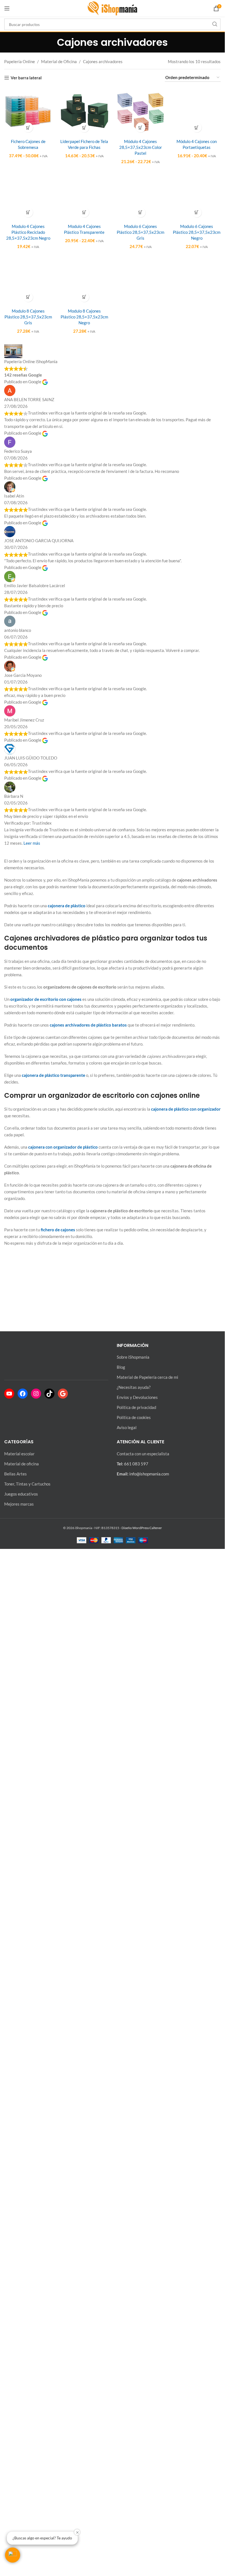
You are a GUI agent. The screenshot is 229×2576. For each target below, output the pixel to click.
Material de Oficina (59, 61)
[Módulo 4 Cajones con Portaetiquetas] (197, 297)
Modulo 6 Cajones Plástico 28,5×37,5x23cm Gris (140, 968)
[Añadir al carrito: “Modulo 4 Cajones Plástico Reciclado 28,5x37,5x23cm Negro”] (28, 949)
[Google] (63, 2433)
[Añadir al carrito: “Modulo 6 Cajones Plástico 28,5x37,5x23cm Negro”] (197, 949)
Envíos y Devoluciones (137, 2437)
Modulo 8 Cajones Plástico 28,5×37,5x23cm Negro (84, 1424)
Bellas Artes (15, 2513)
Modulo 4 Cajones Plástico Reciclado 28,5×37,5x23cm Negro (28, 968)
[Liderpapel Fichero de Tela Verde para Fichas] (84, 111)
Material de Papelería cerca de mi (147, 2417)
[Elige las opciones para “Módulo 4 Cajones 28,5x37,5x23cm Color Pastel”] (141, 128)
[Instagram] (36, 2433)
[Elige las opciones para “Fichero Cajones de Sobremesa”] (28, 128)
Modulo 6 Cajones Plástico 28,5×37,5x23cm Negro (197, 968)
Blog (121, 2407)
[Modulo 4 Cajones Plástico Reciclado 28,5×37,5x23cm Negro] (28, 747)
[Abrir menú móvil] (7, 8)
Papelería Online (20, 61)
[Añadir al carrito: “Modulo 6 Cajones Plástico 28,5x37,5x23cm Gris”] (141, 949)
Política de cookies (134, 2457)
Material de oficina (22, 2503)
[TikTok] (49, 2433)
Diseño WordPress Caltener (142, 2567)
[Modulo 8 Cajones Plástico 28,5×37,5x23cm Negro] (84, 1203)
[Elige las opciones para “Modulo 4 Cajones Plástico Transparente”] (84, 949)
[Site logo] (113, 8)
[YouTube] (9, 2433)
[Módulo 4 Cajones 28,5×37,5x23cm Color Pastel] (141, 111)
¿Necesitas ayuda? (134, 2427)
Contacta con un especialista (143, 2493)
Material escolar (19, 2493)
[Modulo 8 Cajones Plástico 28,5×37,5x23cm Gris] (28, 1203)
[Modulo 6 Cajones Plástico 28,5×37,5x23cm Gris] (141, 747)
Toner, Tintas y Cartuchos (27, 2523)
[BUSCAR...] (215, 24)
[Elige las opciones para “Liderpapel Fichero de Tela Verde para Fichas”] (84, 128)
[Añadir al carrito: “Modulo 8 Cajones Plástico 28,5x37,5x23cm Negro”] (84, 1405)
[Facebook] (23, 2433)
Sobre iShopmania (133, 2397)
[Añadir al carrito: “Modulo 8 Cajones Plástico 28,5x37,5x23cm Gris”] (28, 1405)
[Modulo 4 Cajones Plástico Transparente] (84, 747)
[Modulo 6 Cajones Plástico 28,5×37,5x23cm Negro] (197, 747)
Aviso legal (127, 2467)
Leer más (32, 1951)
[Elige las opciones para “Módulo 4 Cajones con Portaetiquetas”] (197, 499)
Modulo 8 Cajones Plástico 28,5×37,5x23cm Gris (28, 1424)
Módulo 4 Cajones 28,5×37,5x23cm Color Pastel (141, 147)
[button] (13, 2555)
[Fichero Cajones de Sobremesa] (28, 111)
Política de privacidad (136, 2447)
